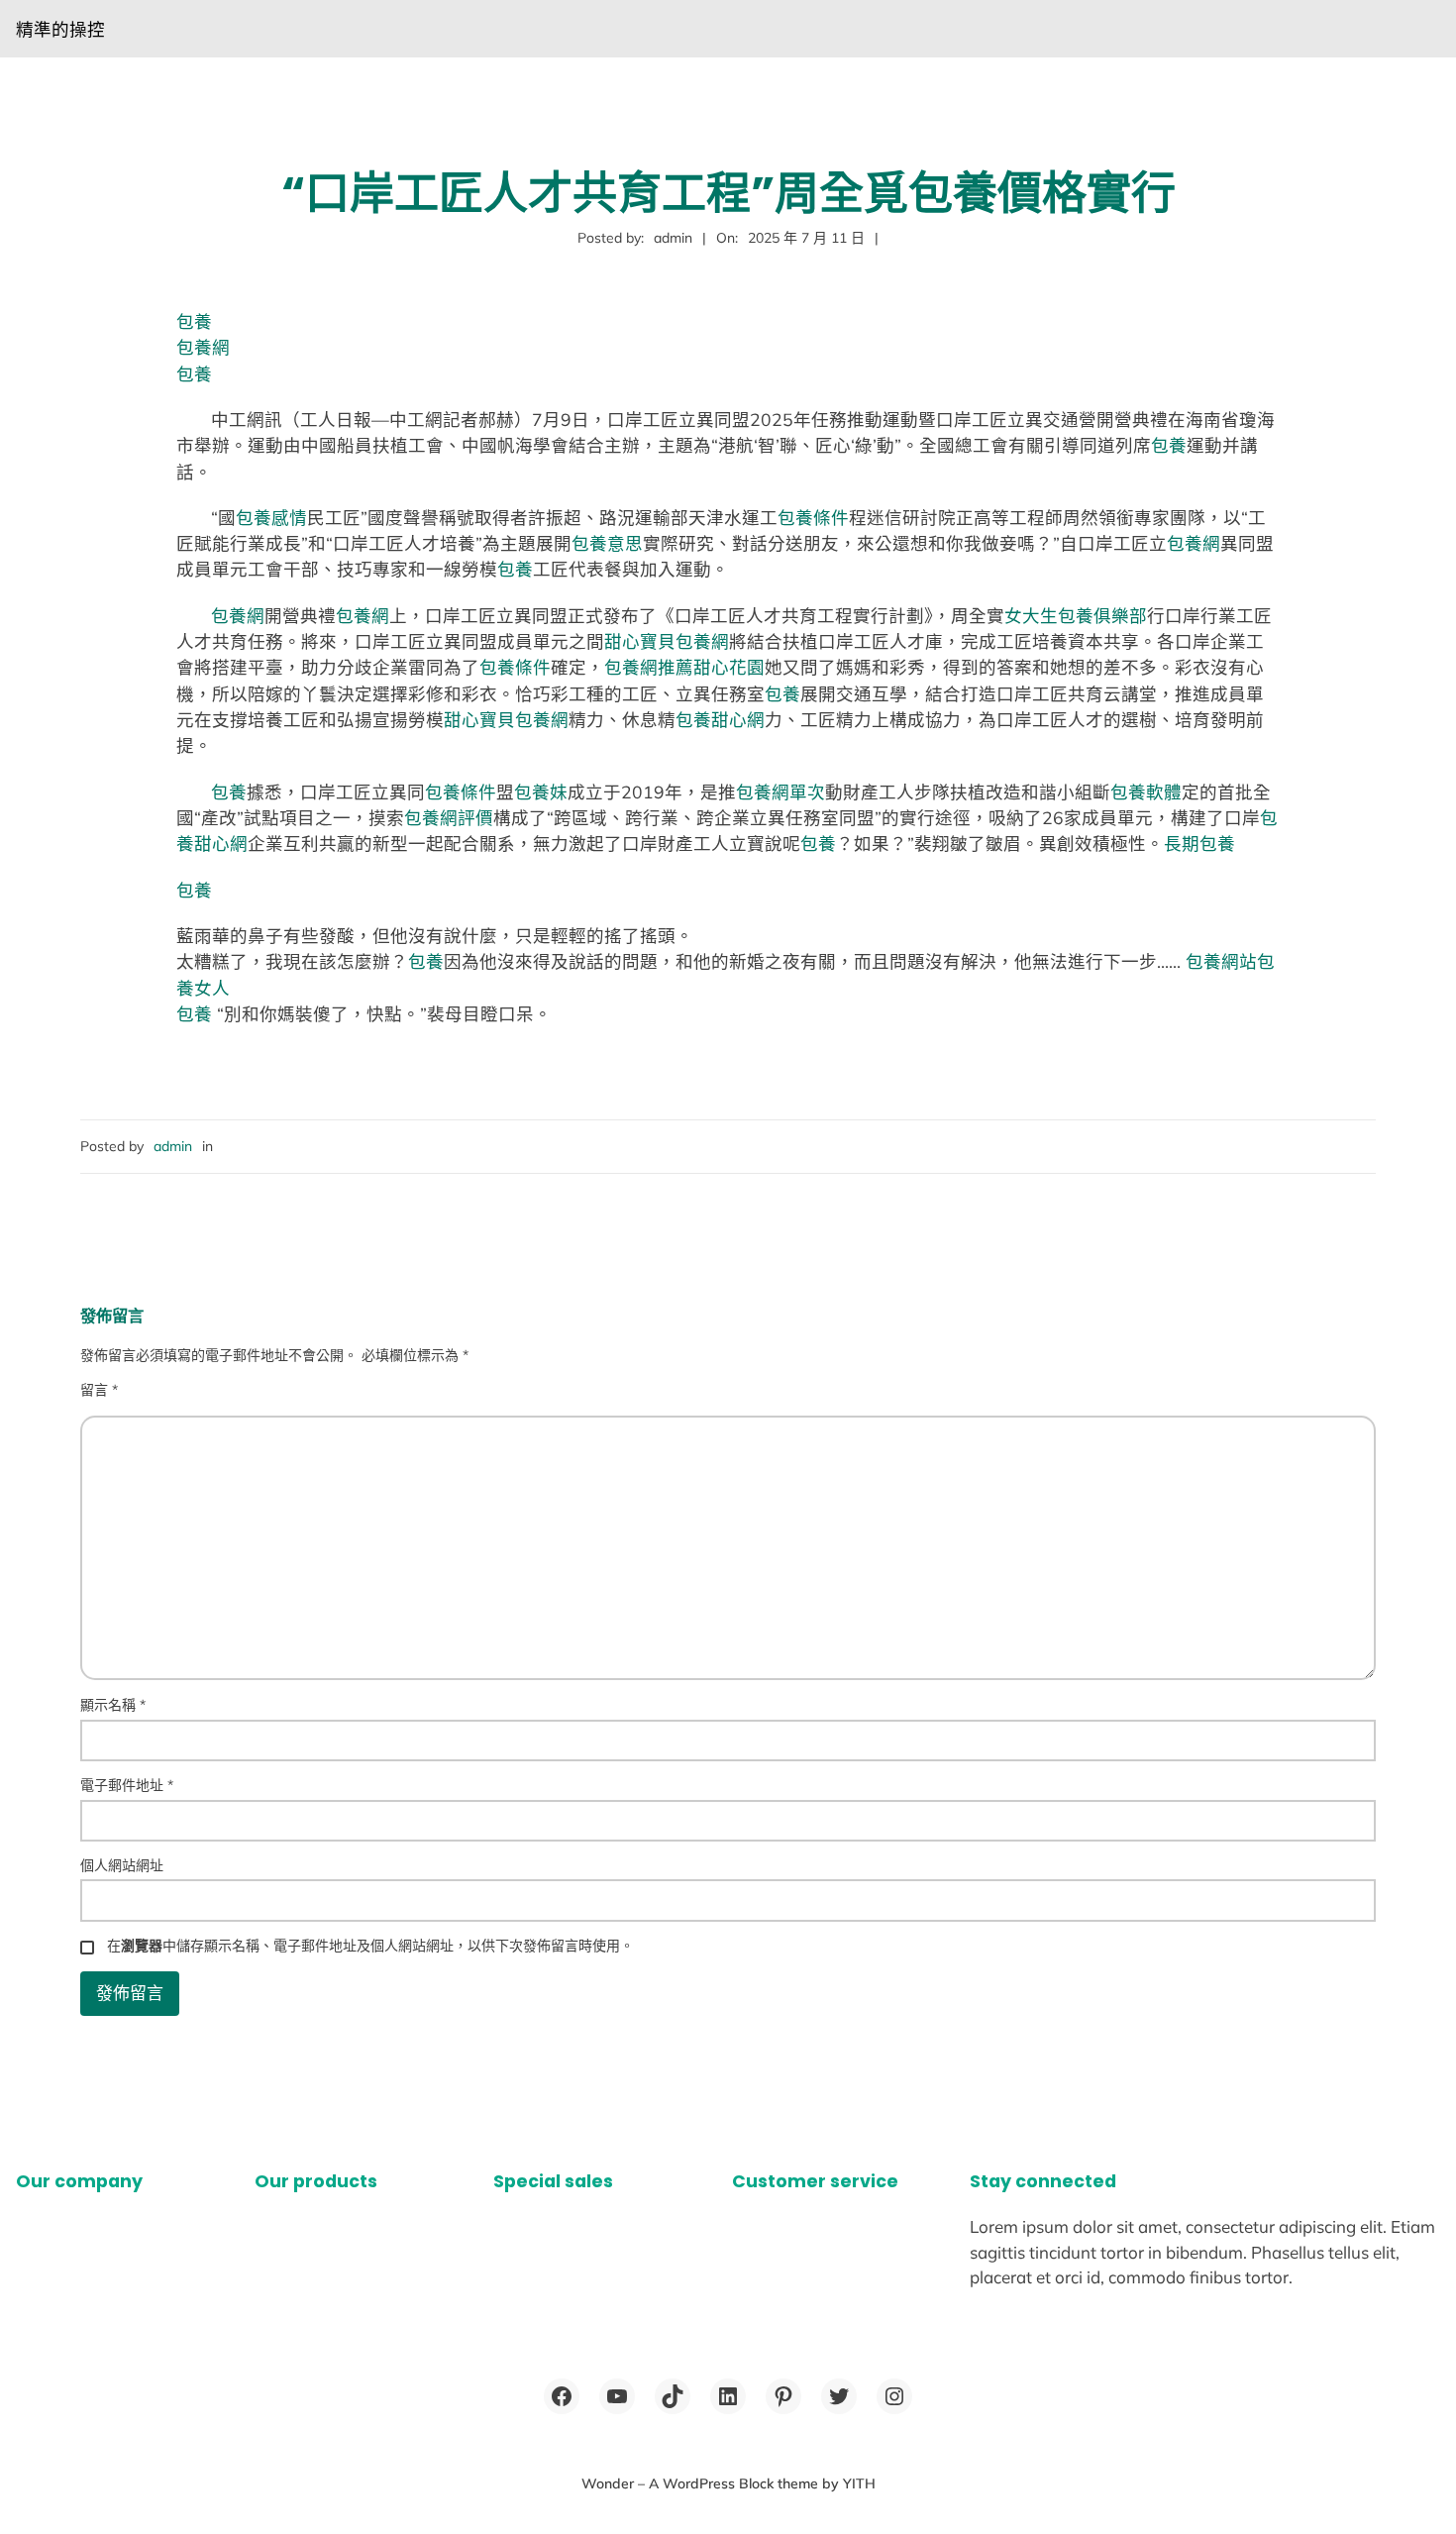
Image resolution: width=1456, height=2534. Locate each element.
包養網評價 (449, 817)
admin (173, 1146)
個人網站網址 (122, 1865)
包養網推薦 (649, 667)
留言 (99, 1390)
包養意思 (607, 543)
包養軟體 (1146, 792)
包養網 (203, 347)
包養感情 (271, 517)
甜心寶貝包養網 (667, 641)
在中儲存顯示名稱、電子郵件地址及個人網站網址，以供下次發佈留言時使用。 (370, 1946)
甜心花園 (729, 667)
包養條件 (813, 517)
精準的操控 (60, 29)
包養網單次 (780, 792)
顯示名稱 (113, 1705)
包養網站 (1221, 961)
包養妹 (541, 792)
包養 (194, 321)
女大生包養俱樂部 (1076, 615)
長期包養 (1199, 843)
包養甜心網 (720, 719)
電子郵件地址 (127, 1785)
